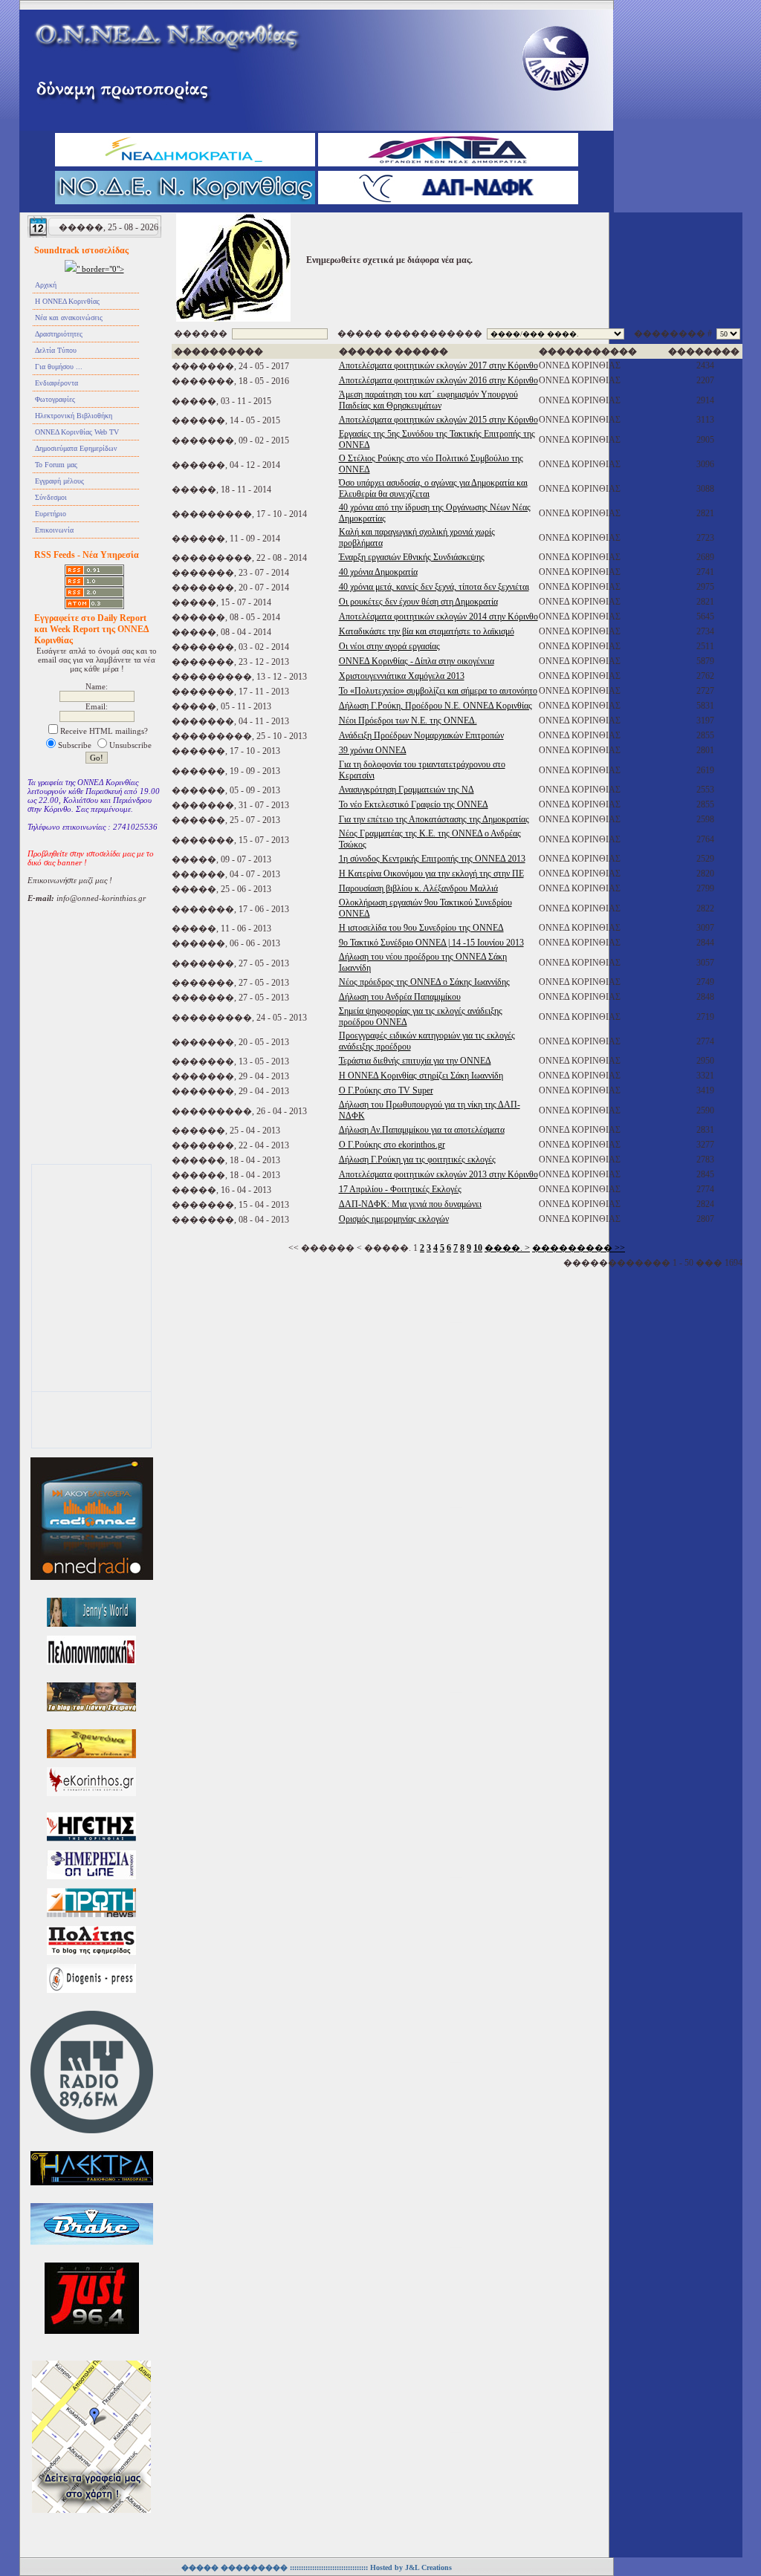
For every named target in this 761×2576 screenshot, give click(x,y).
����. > (507, 1248)
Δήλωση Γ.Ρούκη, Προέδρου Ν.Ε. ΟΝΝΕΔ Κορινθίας (435, 706)
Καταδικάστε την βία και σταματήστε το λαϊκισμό (427, 631)
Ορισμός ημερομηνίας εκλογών (394, 1219)
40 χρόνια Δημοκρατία (378, 572)
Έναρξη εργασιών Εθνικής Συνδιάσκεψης (412, 557)
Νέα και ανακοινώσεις (69, 318)
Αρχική (46, 285)
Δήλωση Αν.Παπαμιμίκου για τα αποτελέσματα (422, 1130)
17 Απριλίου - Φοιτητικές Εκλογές (400, 1189)
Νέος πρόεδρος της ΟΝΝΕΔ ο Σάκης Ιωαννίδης (424, 982)
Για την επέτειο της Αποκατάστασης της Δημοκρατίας (434, 819)
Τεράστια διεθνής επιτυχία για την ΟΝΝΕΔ (415, 1061)
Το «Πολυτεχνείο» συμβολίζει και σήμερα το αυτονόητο (438, 691)
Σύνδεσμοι (51, 497)
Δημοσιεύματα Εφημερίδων (76, 448)
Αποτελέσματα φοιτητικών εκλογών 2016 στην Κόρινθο (438, 380)
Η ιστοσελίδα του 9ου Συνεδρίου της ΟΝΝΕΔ (421, 928)
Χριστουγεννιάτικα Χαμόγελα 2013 (402, 676)
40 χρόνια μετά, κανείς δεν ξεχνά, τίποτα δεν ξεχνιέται (434, 587)
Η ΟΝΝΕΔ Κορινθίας (67, 301)
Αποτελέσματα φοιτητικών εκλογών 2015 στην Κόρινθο (438, 420)
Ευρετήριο (51, 514)
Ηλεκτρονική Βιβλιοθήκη (74, 416)
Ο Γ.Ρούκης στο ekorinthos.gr (392, 1145)
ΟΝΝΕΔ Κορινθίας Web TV (77, 432)
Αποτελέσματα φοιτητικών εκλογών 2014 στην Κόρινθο (438, 617)
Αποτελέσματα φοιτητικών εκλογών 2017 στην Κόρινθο (438, 365)
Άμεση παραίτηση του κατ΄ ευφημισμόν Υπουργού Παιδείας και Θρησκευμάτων (428, 400)
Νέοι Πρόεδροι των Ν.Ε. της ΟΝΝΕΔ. (408, 721)
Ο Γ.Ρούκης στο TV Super (386, 1090)
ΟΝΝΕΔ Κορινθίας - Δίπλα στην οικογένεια (417, 661)
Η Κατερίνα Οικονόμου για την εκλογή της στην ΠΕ (431, 874)
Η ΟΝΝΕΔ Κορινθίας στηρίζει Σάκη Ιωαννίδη (421, 1076)
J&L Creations (428, 2567)
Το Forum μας (56, 465)
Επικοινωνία (54, 530)
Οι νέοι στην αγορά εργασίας (389, 646)
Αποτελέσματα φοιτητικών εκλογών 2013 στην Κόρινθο (438, 1174)
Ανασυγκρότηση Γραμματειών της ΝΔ (407, 790)
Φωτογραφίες (55, 399)
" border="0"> (100, 269)
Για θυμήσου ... (59, 367)
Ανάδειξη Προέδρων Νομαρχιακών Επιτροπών (421, 735)
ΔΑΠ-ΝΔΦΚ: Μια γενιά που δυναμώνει (410, 1204)
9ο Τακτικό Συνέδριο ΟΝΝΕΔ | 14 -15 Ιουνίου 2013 (431, 943)
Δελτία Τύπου (56, 350)
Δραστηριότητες (59, 334)
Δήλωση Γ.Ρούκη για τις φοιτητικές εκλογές (417, 1159)
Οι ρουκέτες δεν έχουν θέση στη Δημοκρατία (418, 602)
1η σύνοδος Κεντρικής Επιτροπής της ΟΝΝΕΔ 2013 (432, 859)
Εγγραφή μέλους (59, 481)
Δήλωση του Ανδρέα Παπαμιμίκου (400, 997)
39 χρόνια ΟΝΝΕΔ (373, 750)
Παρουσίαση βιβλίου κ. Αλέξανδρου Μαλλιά (418, 888)
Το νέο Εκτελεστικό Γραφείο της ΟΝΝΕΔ (414, 804)
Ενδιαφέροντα (56, 383)
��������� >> (579, 1248)
